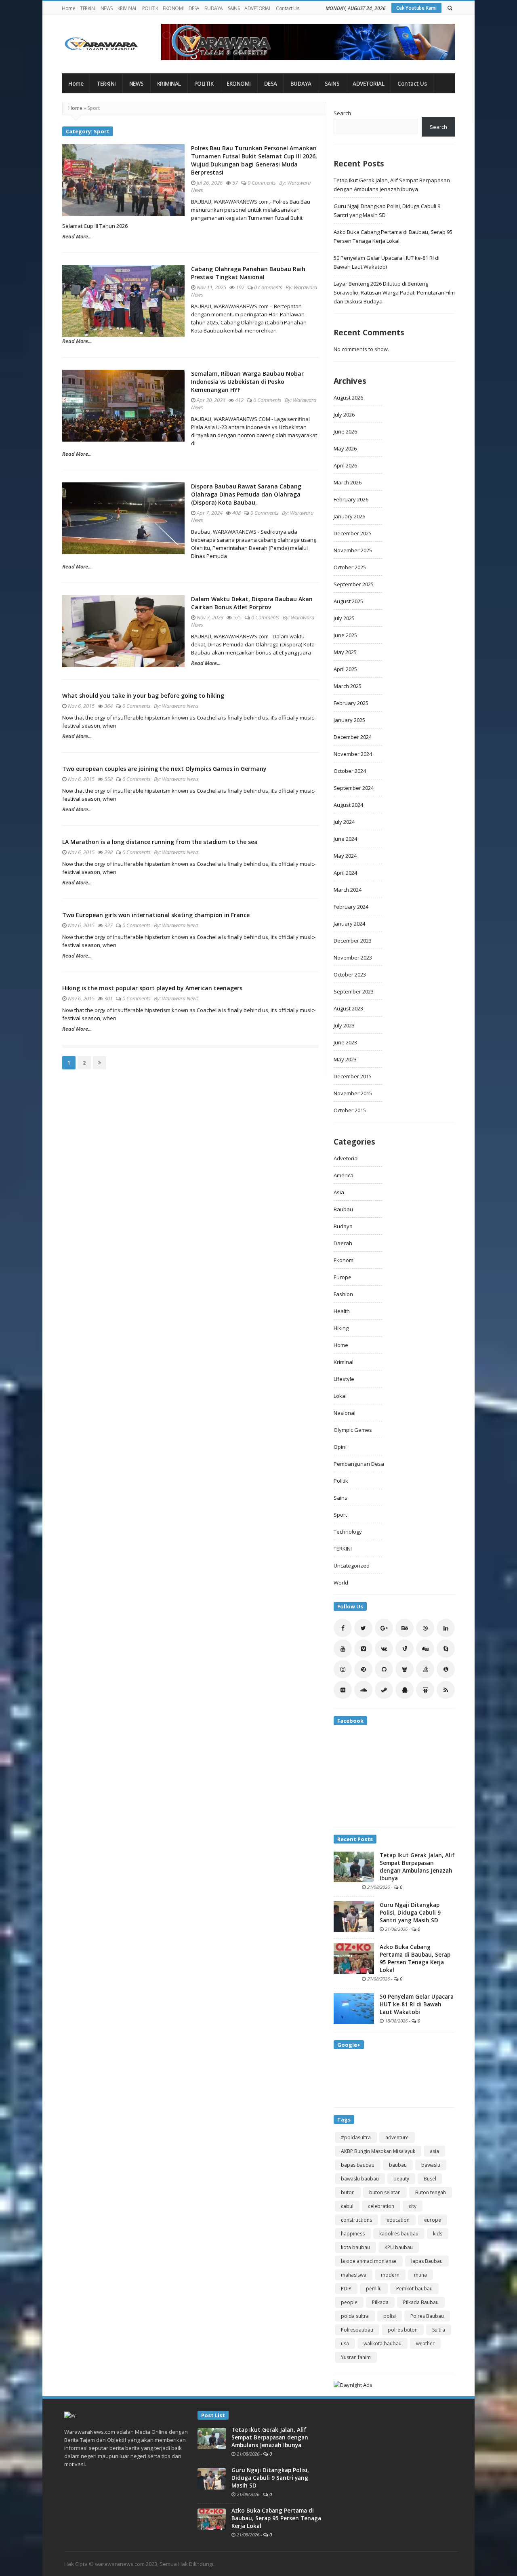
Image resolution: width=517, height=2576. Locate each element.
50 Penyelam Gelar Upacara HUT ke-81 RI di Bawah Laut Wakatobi (417, 2004)
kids (438, 2234)
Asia (339, 1192)
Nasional (345, 1413)
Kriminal (344, 1362)
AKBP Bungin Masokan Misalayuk (378, 2151)
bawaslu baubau (360, 2179)
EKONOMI (173, 8)
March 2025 (348, 686)
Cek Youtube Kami (416, 8)
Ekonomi (344, 1260)
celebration (381, 2206)
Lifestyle (344, 1379)
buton (348, 2192)
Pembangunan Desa (359, 1464)
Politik (341, 1481)
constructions (356, 2220)
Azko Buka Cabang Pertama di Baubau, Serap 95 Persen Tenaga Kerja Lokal (415, 1958)
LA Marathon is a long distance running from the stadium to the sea (160, 842)
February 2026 (351, 499)
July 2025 (344, 618)
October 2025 (350, 567)
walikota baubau (382, 2343)
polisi (390, 2316)
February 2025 (351, 703)
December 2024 (353, 737)
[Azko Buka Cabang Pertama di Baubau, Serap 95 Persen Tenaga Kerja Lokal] (354, 1958)
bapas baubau (358, 2165)
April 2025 (345, 669)
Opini (340, 1447)
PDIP (346, 2289)
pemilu (374, 2289)
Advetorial (346, 1158)
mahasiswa (354, 2275)
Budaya (343, 1226)
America (344, 1175)
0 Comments (262, 183)
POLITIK (150, 8)
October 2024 (350, 771)
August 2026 (348, 398)
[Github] (384, 1669)
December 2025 (353, 533)
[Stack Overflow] (425, 1669)
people (349, 2302)
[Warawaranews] (105, 44)
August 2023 (348, 1008)
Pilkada (380, 2302)
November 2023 (353, 958)
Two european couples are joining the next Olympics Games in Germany (164, 769)
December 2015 (353, 1076)
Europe (343, 1277)
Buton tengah (431, 2192)
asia (434, 2151)
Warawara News (180, 706)
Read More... (77, 236)
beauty (401, 2179)
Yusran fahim (356, 2357)
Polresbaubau (357, 2330)
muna (420, 2275)
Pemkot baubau (414, 2289)
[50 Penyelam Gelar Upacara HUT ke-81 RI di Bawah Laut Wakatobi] (354, 2008)
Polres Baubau (427, 2316)
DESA (194, 8)
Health (342, 1311)
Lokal (340, 1396)
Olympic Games (353, 1430)
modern (390, 2275)
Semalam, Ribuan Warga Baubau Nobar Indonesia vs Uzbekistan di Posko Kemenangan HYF (247, 382)
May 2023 (345, 1059)
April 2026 (345, 465)
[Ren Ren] (446, 1669)
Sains (340, 1498)
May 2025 (345, 652)
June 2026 (345, 431)
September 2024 (354, 788)
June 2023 (345, 1042)
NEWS (107, 8)
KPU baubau (399, 2247)
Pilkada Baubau (421, 2302)
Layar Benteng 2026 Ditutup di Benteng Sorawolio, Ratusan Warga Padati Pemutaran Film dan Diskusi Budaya (394, 293)
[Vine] (405, 1649)
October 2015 (350, 1110)
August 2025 (348, 601)
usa (345, 2343)
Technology (348, 1532)
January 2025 (349, 720)
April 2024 (345, 873)
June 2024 (345, 839)
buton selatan (385, 2192)
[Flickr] (343, 1690)
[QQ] (405, 1690)
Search (342, 113)
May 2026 (345, 448)
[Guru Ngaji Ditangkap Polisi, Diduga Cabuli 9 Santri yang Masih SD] (354, 1916)
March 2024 (348, 890)
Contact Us (287, 8)
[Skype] (446, 1649)
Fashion (343, 1294)
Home (68, 8)
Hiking (341, 1328)
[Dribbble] (425, 1628)
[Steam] (384, 1690)
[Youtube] (343, 1649)
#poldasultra (356, 2137)
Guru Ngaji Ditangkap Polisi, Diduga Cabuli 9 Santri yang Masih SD (410, 1913)
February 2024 (351, 907)
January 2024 (349, 924)
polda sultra (355, 2316)
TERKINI (88, 8)
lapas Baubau (427, 2261)
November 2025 (353, 550)
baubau (398, 2165)
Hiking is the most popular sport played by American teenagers (152, 988)
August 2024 (348, 805)
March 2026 (348, 482)
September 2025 (354, 584)
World (341, 1583)
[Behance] (405, 1628)
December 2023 (353, 941)
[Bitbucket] (405, 1669)
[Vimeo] (363, 1649)
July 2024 (344, 822)
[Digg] (425, 1649)
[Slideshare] (425, 1690)
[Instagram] (343, 1669)
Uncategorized (352, 1566)
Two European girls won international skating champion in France (156, 915)
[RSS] (446, 1690)
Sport (340, 1515)
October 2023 (350, 974)
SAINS (234, 8)
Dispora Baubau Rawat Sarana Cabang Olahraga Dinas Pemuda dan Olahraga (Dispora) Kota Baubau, (246, 494)
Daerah (343, 1243)
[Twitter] (363, 1628)
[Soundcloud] (363, 1690)
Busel (430, 2179)
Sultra (439, 2330)
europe (433, 2220)
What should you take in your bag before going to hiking (143, 696)
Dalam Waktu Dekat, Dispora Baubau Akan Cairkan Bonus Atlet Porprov (252, 603)
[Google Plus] (384, 1628)
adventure (397, 2137)
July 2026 (344, 415)
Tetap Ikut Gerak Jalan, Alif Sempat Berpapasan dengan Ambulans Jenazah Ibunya (417, 1867)
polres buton (403, 2330)
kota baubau (355, 2247)
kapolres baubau (399, 2234)
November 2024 (353, 754)
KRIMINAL (127, 8)
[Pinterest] (363, 1669)
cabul (347, 2206)
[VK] (384, 1649)
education (398, 2220)
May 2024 (345, 856)
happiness (353, 2234)
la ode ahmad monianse (369, 2261)
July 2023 (344, 1025)
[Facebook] (343, 1628)
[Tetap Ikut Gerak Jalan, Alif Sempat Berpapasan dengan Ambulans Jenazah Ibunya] (354, 1866)
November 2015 (353, 1093)
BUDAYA (214, 8)
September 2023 (354, 991)
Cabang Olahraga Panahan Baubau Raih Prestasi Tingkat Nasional (248, 273)
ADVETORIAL (258, 8)
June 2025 (345, 635)
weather (425, 2343)
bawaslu (431, 2165)
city (413, 2206)
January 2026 (349, 516)
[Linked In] (446, 1628)
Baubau (343, 1209)
